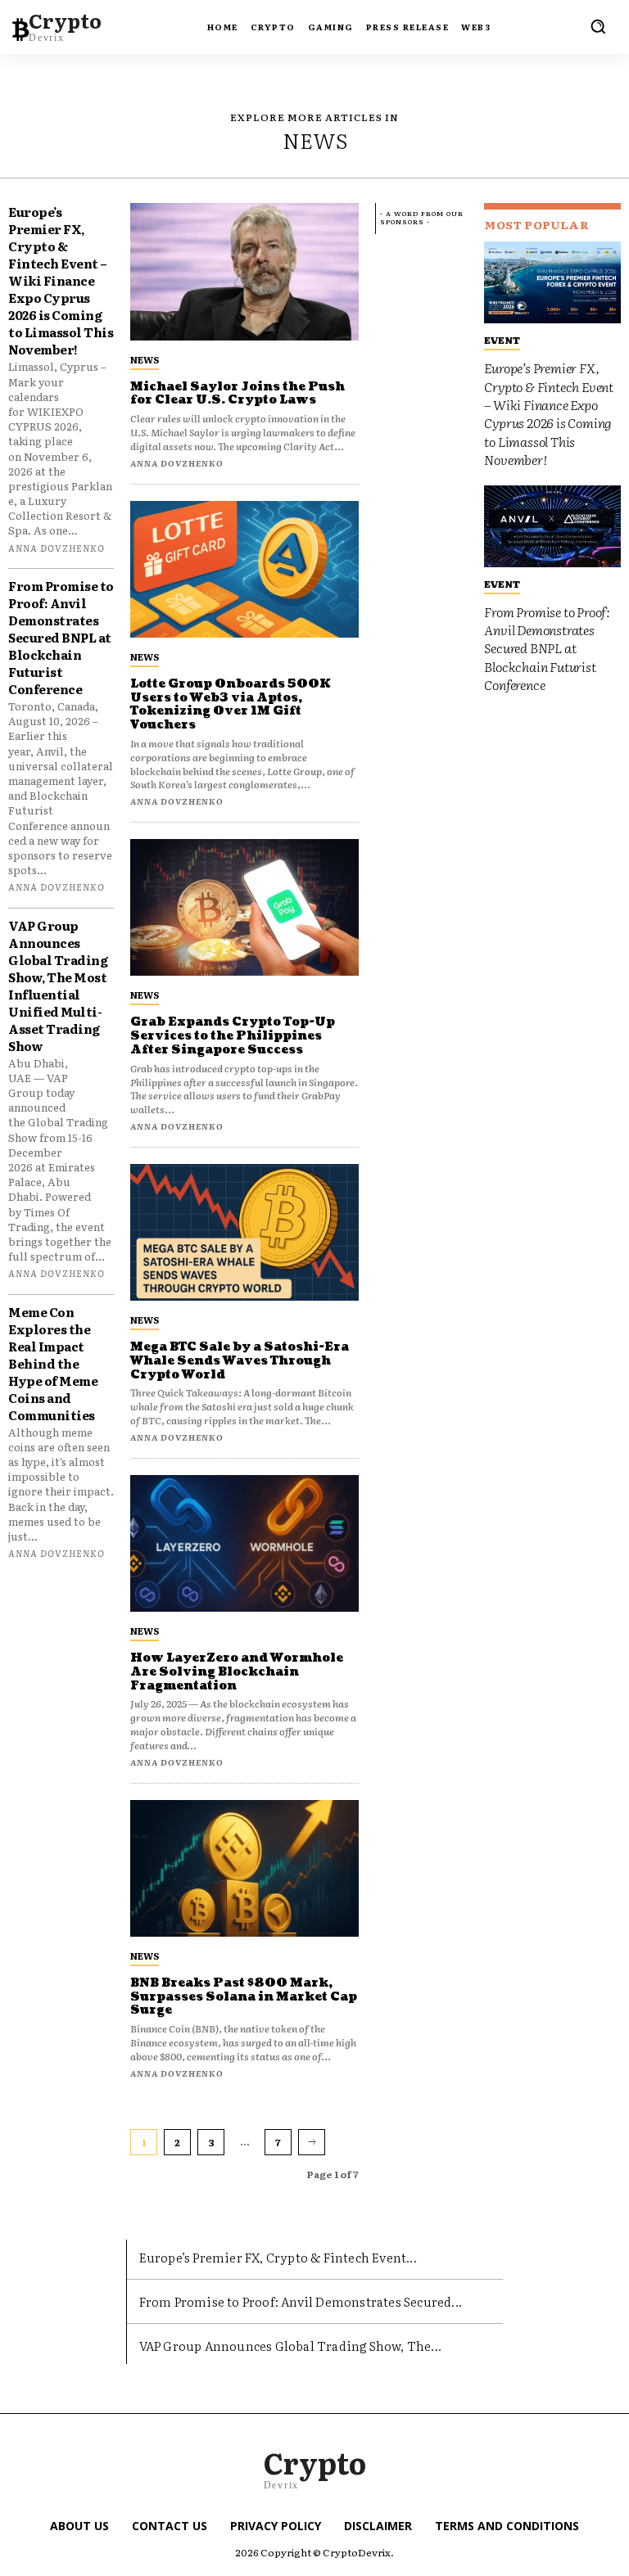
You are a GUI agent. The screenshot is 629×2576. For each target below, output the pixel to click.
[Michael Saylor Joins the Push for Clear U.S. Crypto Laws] (244, 271)
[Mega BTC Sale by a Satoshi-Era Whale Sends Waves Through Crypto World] (244, 1232)
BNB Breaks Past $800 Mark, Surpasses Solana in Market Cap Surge (244, 1997)
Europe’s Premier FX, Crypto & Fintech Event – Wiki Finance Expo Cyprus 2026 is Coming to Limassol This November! (61, 280)
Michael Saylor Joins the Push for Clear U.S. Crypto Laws (238, 394)
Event (502, 340)
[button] (598, 26)
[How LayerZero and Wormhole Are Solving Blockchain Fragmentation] (244, 1543)
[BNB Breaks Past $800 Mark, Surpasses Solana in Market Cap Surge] (244, 1868)
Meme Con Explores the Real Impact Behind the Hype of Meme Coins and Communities (53, 1363)
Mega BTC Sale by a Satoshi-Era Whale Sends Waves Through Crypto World (240, 1361)
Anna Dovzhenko (57, 548)
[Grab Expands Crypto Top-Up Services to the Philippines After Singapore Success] (244, 907)
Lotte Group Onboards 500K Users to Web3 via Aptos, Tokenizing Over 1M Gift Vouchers (231, 704)
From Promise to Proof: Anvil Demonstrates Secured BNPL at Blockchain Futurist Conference (61, 637)
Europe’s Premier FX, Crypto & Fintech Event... (278, 2257)
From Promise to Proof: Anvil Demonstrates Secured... (301, 2301)
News (145, 359)
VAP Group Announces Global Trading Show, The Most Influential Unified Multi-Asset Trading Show (58, 986)
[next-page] (312, 2142)
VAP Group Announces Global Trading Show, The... (290, 2346)
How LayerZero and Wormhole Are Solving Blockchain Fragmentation (237, 1672)
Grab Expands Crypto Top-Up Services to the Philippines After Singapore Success (233, 1036)
